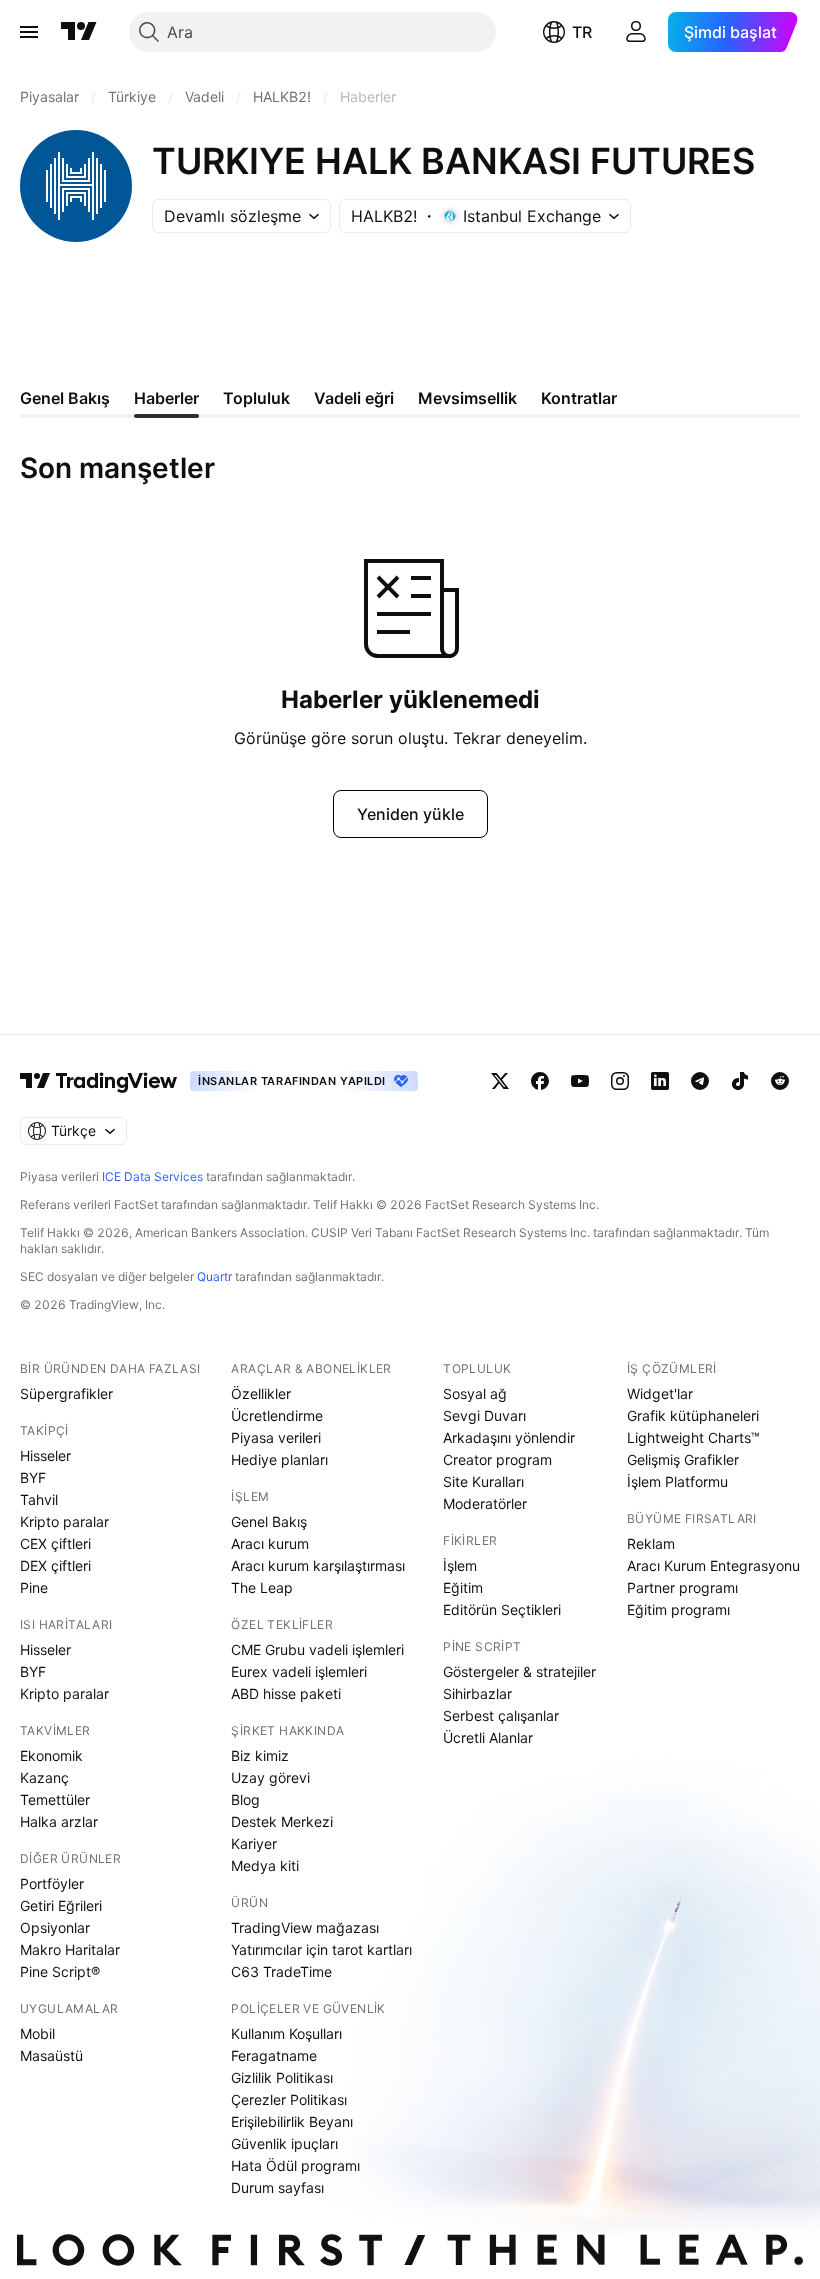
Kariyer (254, 1843)
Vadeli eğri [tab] (354, 398)
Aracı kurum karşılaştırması (318, 1565)
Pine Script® (60, 1971)
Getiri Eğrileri (61, 1905)
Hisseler (45, 1455)
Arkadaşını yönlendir (509, 1437)
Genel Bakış (269, 1521)
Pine (34, 1587)
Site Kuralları (483, 1481)
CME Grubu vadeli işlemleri (317, 1649)
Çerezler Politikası (289, 2099)
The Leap (262, 1587)
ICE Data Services (152, 1176)
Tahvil (39, 1499)
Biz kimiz (260, 1755)
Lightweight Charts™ (693, 1437)
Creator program (497, 1459)
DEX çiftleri (55, 1565)
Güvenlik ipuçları (284, 2143)
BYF (33, 1477)
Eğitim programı (678, 1609)
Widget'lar (660, 1393)
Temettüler (55, 1799)
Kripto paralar (64, 1521)
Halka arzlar (59, 1821)
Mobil (37, 2033)
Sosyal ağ (475, 1393)
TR (582, 32)
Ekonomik (51, 1755)
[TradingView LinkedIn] (660, 1081)
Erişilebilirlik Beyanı (292, 2121)
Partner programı (682, 1587)
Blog (245, 1799)
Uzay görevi (270, 1777)
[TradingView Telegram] (700, 1081)
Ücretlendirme (277, 1415)
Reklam (651, 1543)
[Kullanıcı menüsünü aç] (636, 32)
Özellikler (261, 1393)
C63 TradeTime (281, 1971)
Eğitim (463, 1587)
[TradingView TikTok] (740, 1081)
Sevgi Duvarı (484, 1415)
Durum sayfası (277, 2187)
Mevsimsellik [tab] (467, 398)
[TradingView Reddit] (780, 1081)
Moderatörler (485, 1503)
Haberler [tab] (166, 398)
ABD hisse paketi (286, 1693)
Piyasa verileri (276, 1437)
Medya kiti (265, 1865)
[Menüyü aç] (29, 32)
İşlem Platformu (677, 1481)
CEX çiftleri (55, 1543)
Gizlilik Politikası (282, 2077)
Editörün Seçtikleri (502, 1609)
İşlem (460, 1565)
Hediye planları (279, 1459)
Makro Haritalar (70, 1949)
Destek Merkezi (282, 1821)
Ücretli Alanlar (488, 1737)
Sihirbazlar (477, 1693)
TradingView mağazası (305, 1927)
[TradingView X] (500, 1081)
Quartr (214, 1276)
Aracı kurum (270, 1543)
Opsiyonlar (55, 1927)
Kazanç (44, 1777)
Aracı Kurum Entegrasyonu (713, 1565)
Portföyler (52, 1883)
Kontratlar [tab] (579, 398)
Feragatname (274, 2055)
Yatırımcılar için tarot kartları (321, 1949)
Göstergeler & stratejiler (519, 1671)
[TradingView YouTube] (580, 1081)
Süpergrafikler (66, 1393)
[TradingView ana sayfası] (79, 32)
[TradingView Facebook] (540, 1081)
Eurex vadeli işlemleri (299, 1671)
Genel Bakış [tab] (65, 398)
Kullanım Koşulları (286, 2033)
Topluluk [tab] (256, 398)
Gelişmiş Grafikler (683, 1459)
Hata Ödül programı (295, 2165)
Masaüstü (51, 2055)
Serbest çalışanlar (501, 1715)
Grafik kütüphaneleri (693, 1415)
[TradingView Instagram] (620, 1081)
